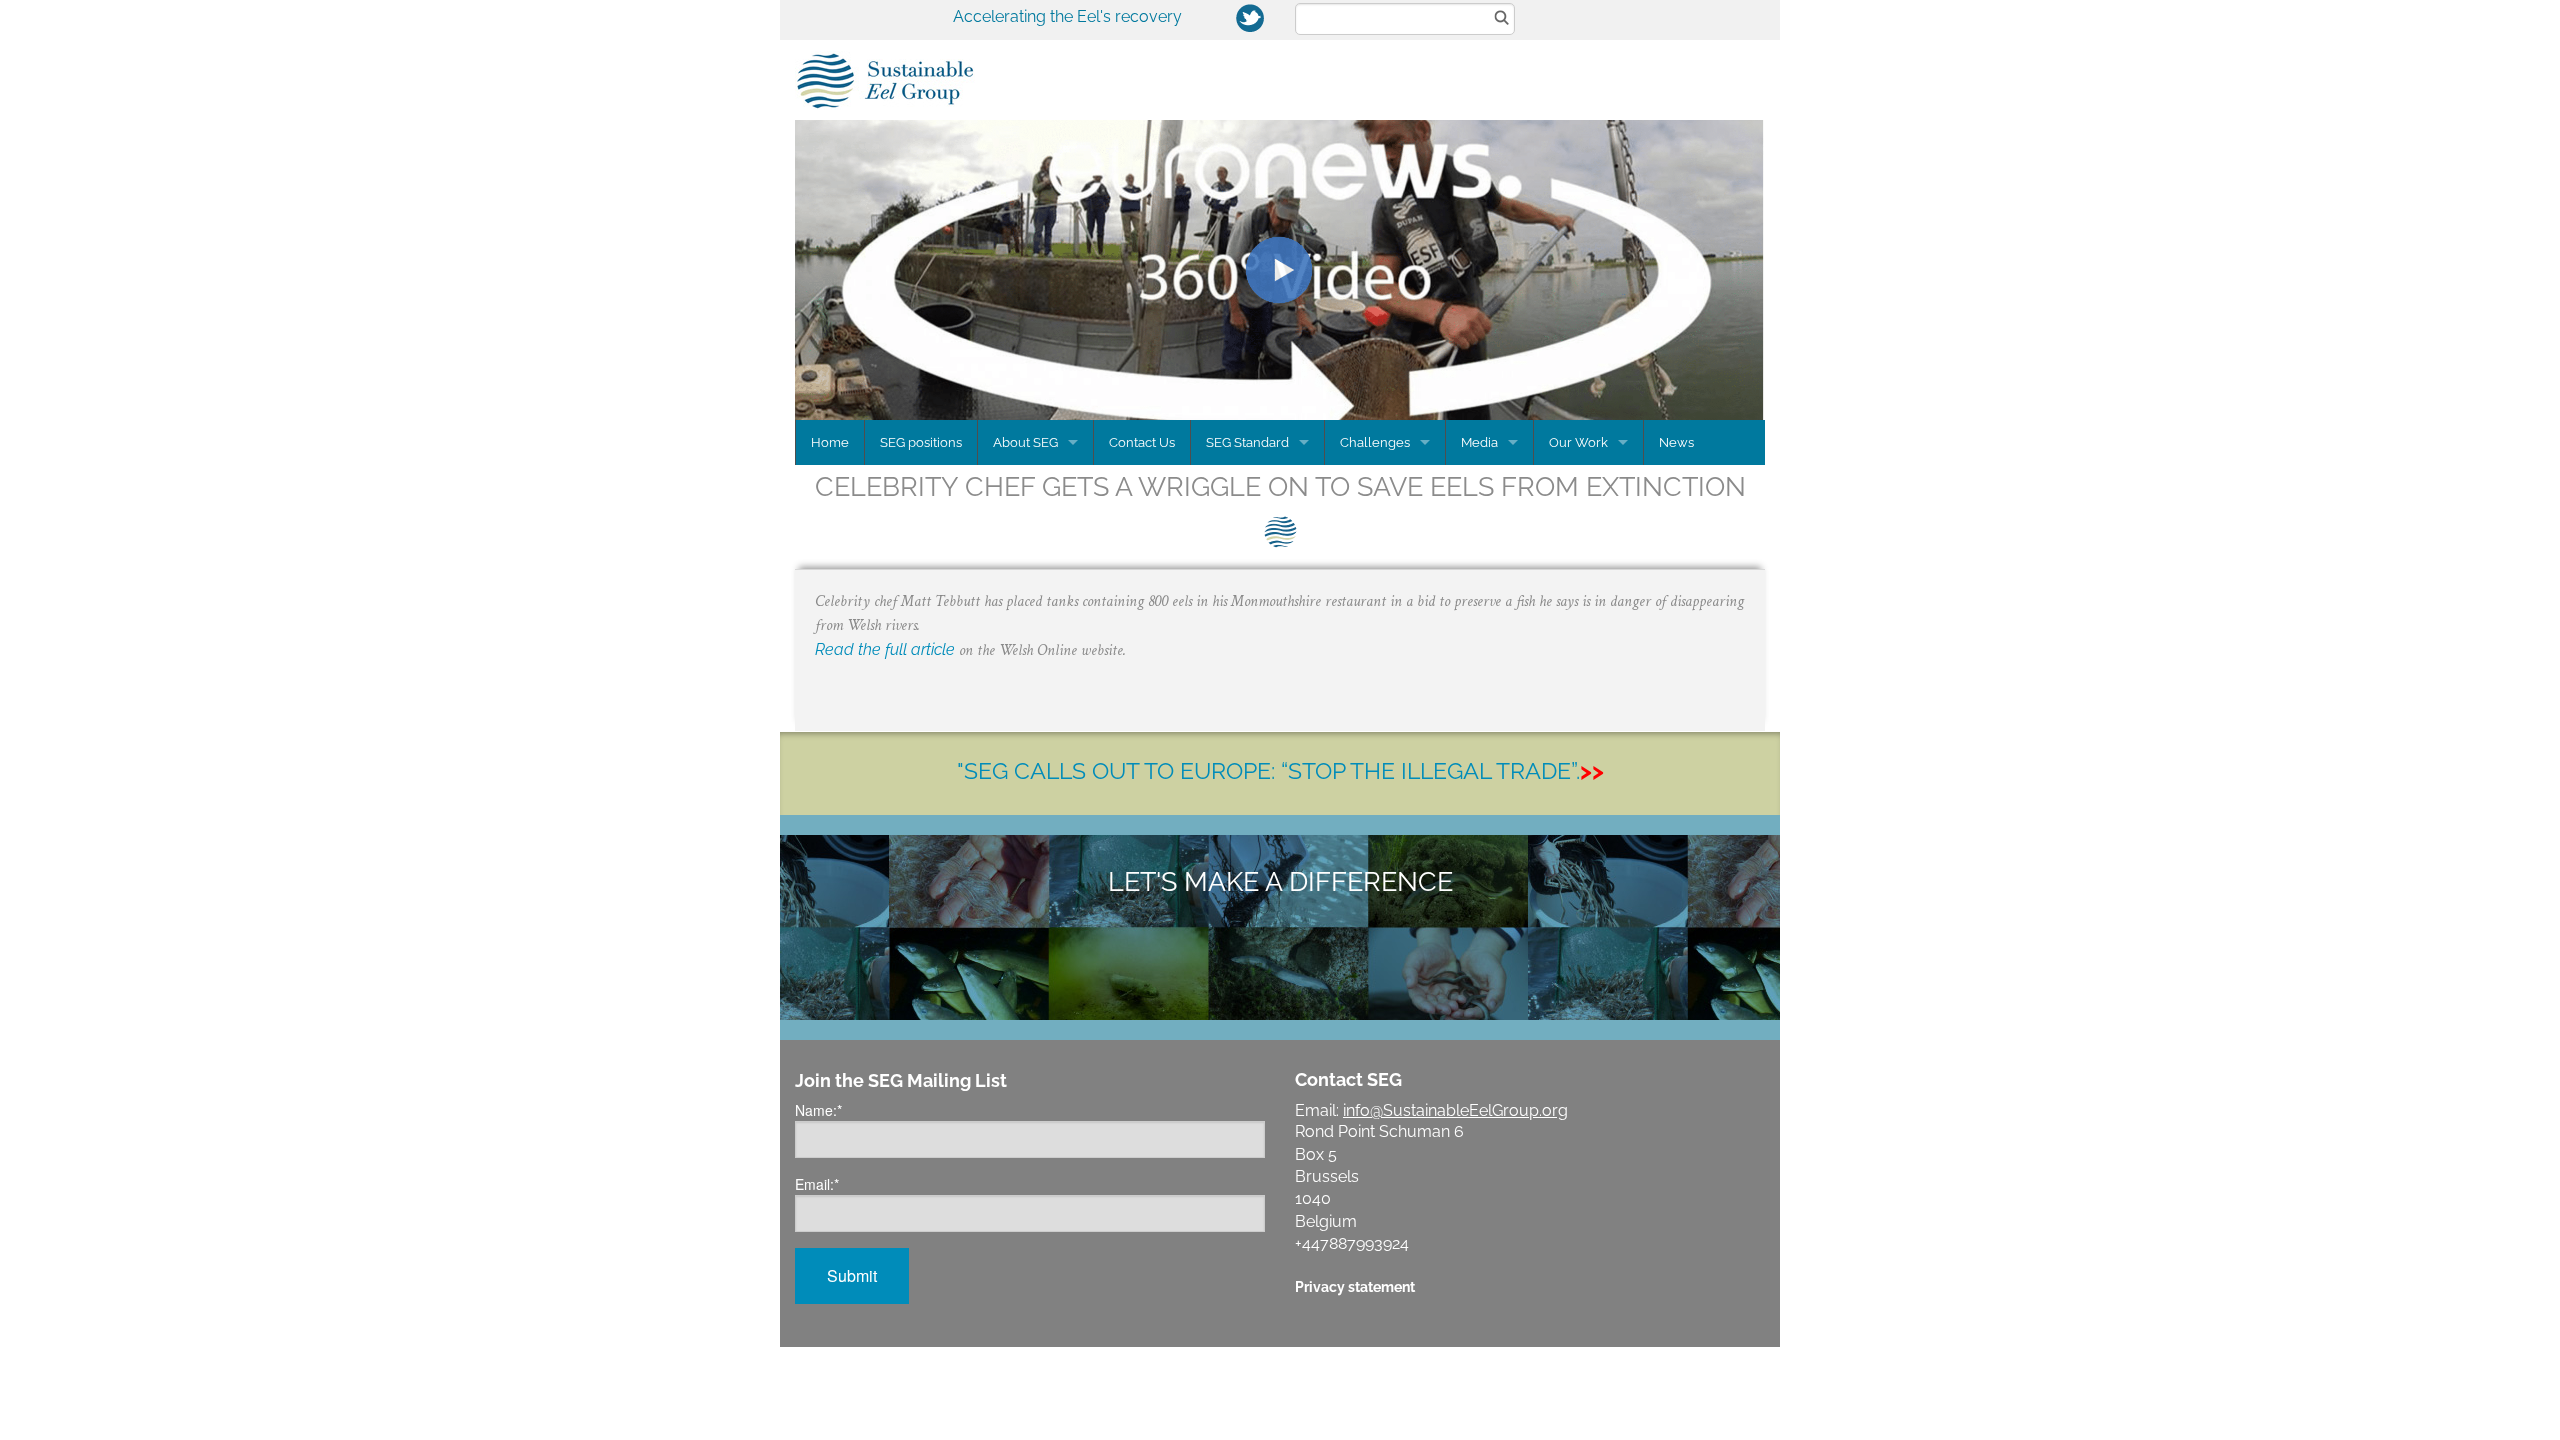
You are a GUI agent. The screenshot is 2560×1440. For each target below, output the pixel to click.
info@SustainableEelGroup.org (1455, 1110)
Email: (817, 1184)
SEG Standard (1247, 442)
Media (1479, 442)
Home (830, 442)
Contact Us (1142, 442)
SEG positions (921, 442)
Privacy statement (1355, 1286)
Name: (818, 1110)
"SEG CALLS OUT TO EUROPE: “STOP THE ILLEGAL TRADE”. (1280, 770)
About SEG (1025, 442)
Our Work (1578, 442)
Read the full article (885, 649)
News (1676, 442)
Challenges (1375, 442)
